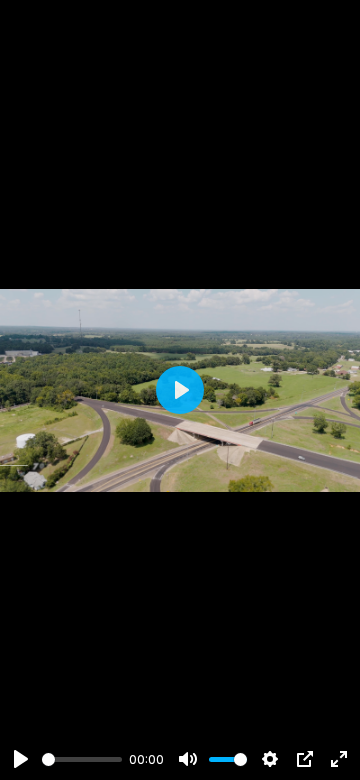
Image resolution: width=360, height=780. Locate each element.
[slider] (82, 759)
